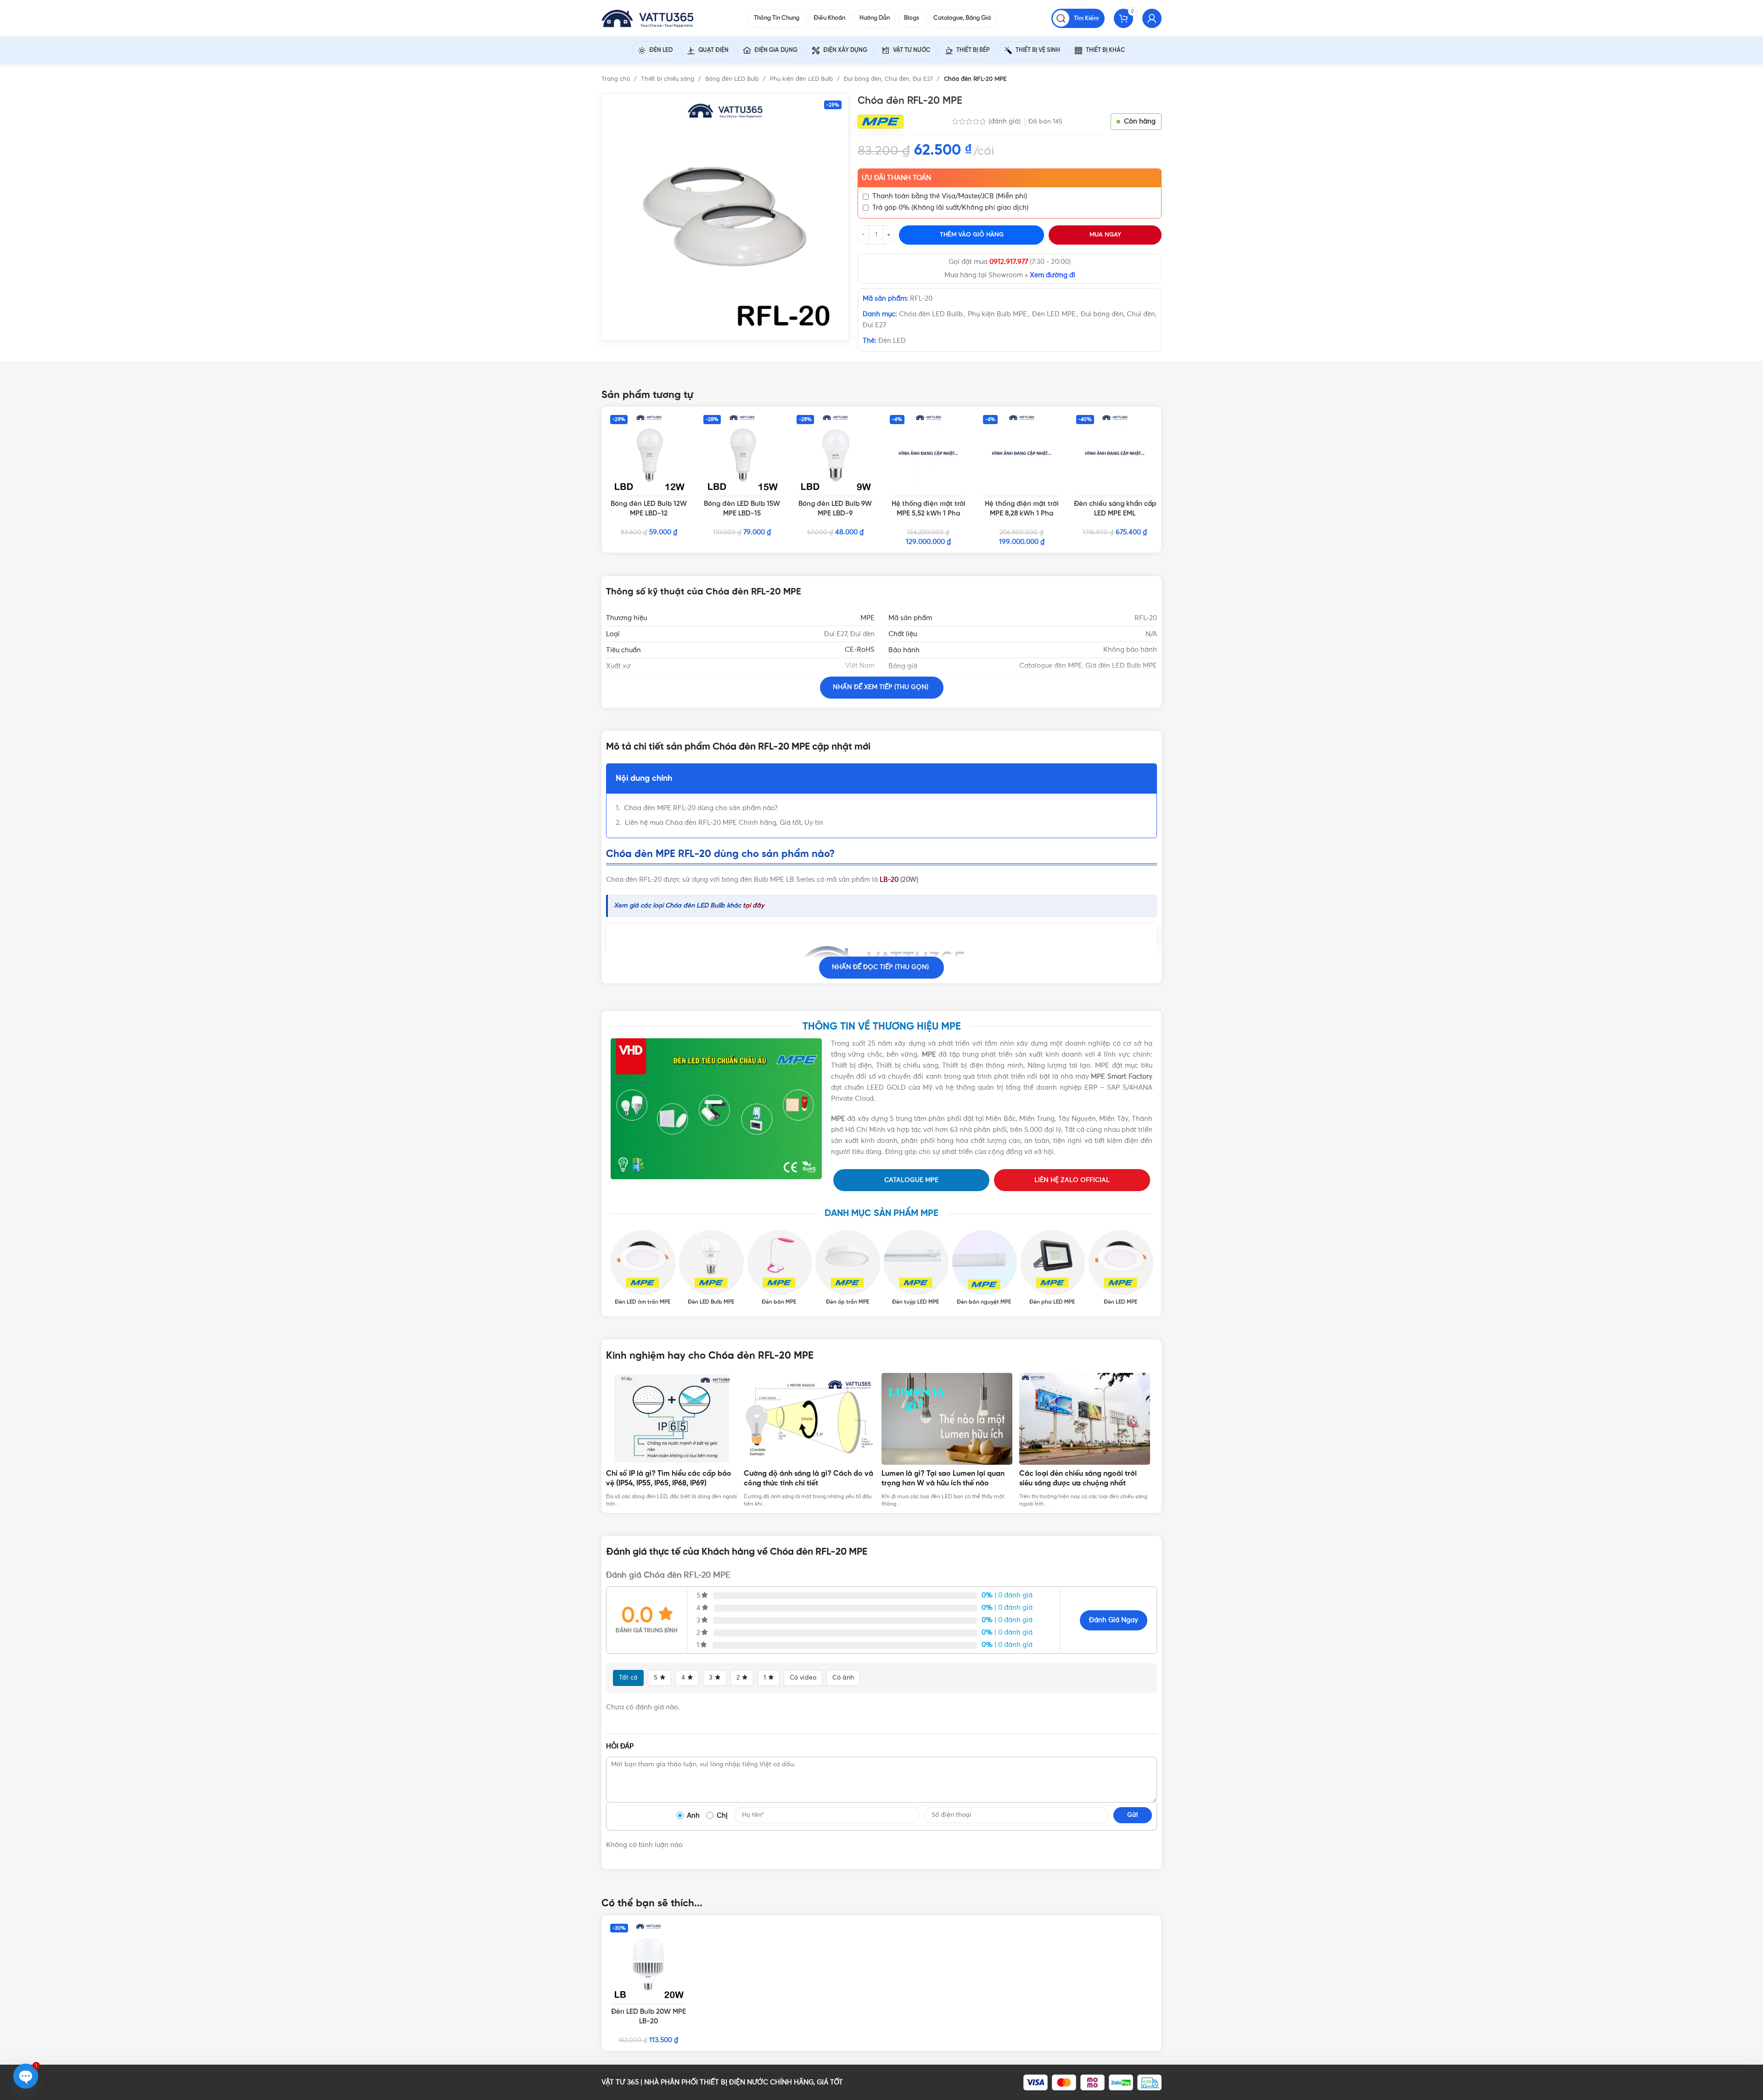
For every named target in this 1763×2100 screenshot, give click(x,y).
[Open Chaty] (26, 2076)
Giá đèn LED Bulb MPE (1121, 666)
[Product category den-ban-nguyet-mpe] (984, 1268)
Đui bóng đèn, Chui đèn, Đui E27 (889, 79)
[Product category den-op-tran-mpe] (847, 1268)
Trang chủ (617, 79)
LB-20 (889, 880)
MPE (867, 618)
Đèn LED (892, 341)
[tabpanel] (675, 1441)
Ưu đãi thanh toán (896, 178)
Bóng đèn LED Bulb (733, 79)
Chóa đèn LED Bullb (931, 314)
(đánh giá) (1005, 121)
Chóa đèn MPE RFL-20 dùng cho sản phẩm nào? (701, 808)
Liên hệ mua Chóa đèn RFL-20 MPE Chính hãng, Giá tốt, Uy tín (724, 823)
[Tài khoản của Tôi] (1152, 18)
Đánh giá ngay (1114, 1620)
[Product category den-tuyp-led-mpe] (916, 1268)
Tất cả (628, 1678)
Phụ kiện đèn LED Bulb (802, 79)
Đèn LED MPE (1054, 314)
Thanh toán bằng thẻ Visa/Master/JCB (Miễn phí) (950, 196)
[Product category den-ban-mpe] (779, 1268)
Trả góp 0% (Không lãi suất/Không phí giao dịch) (950, 208)
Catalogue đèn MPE (1051, 666)
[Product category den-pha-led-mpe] (1053, 1268)
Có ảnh (843, 1678)
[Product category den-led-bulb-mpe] (711, 1268)
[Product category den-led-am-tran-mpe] (643, 1268)
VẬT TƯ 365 (620, 2082)
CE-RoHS (860, 650)
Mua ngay (1105, 235)
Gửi (1133, 1815)
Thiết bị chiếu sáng (668, 79)
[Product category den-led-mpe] (1120, 1268)
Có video (803, 1678)
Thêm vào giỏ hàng (972, 235)
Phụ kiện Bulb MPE (997, 314)
